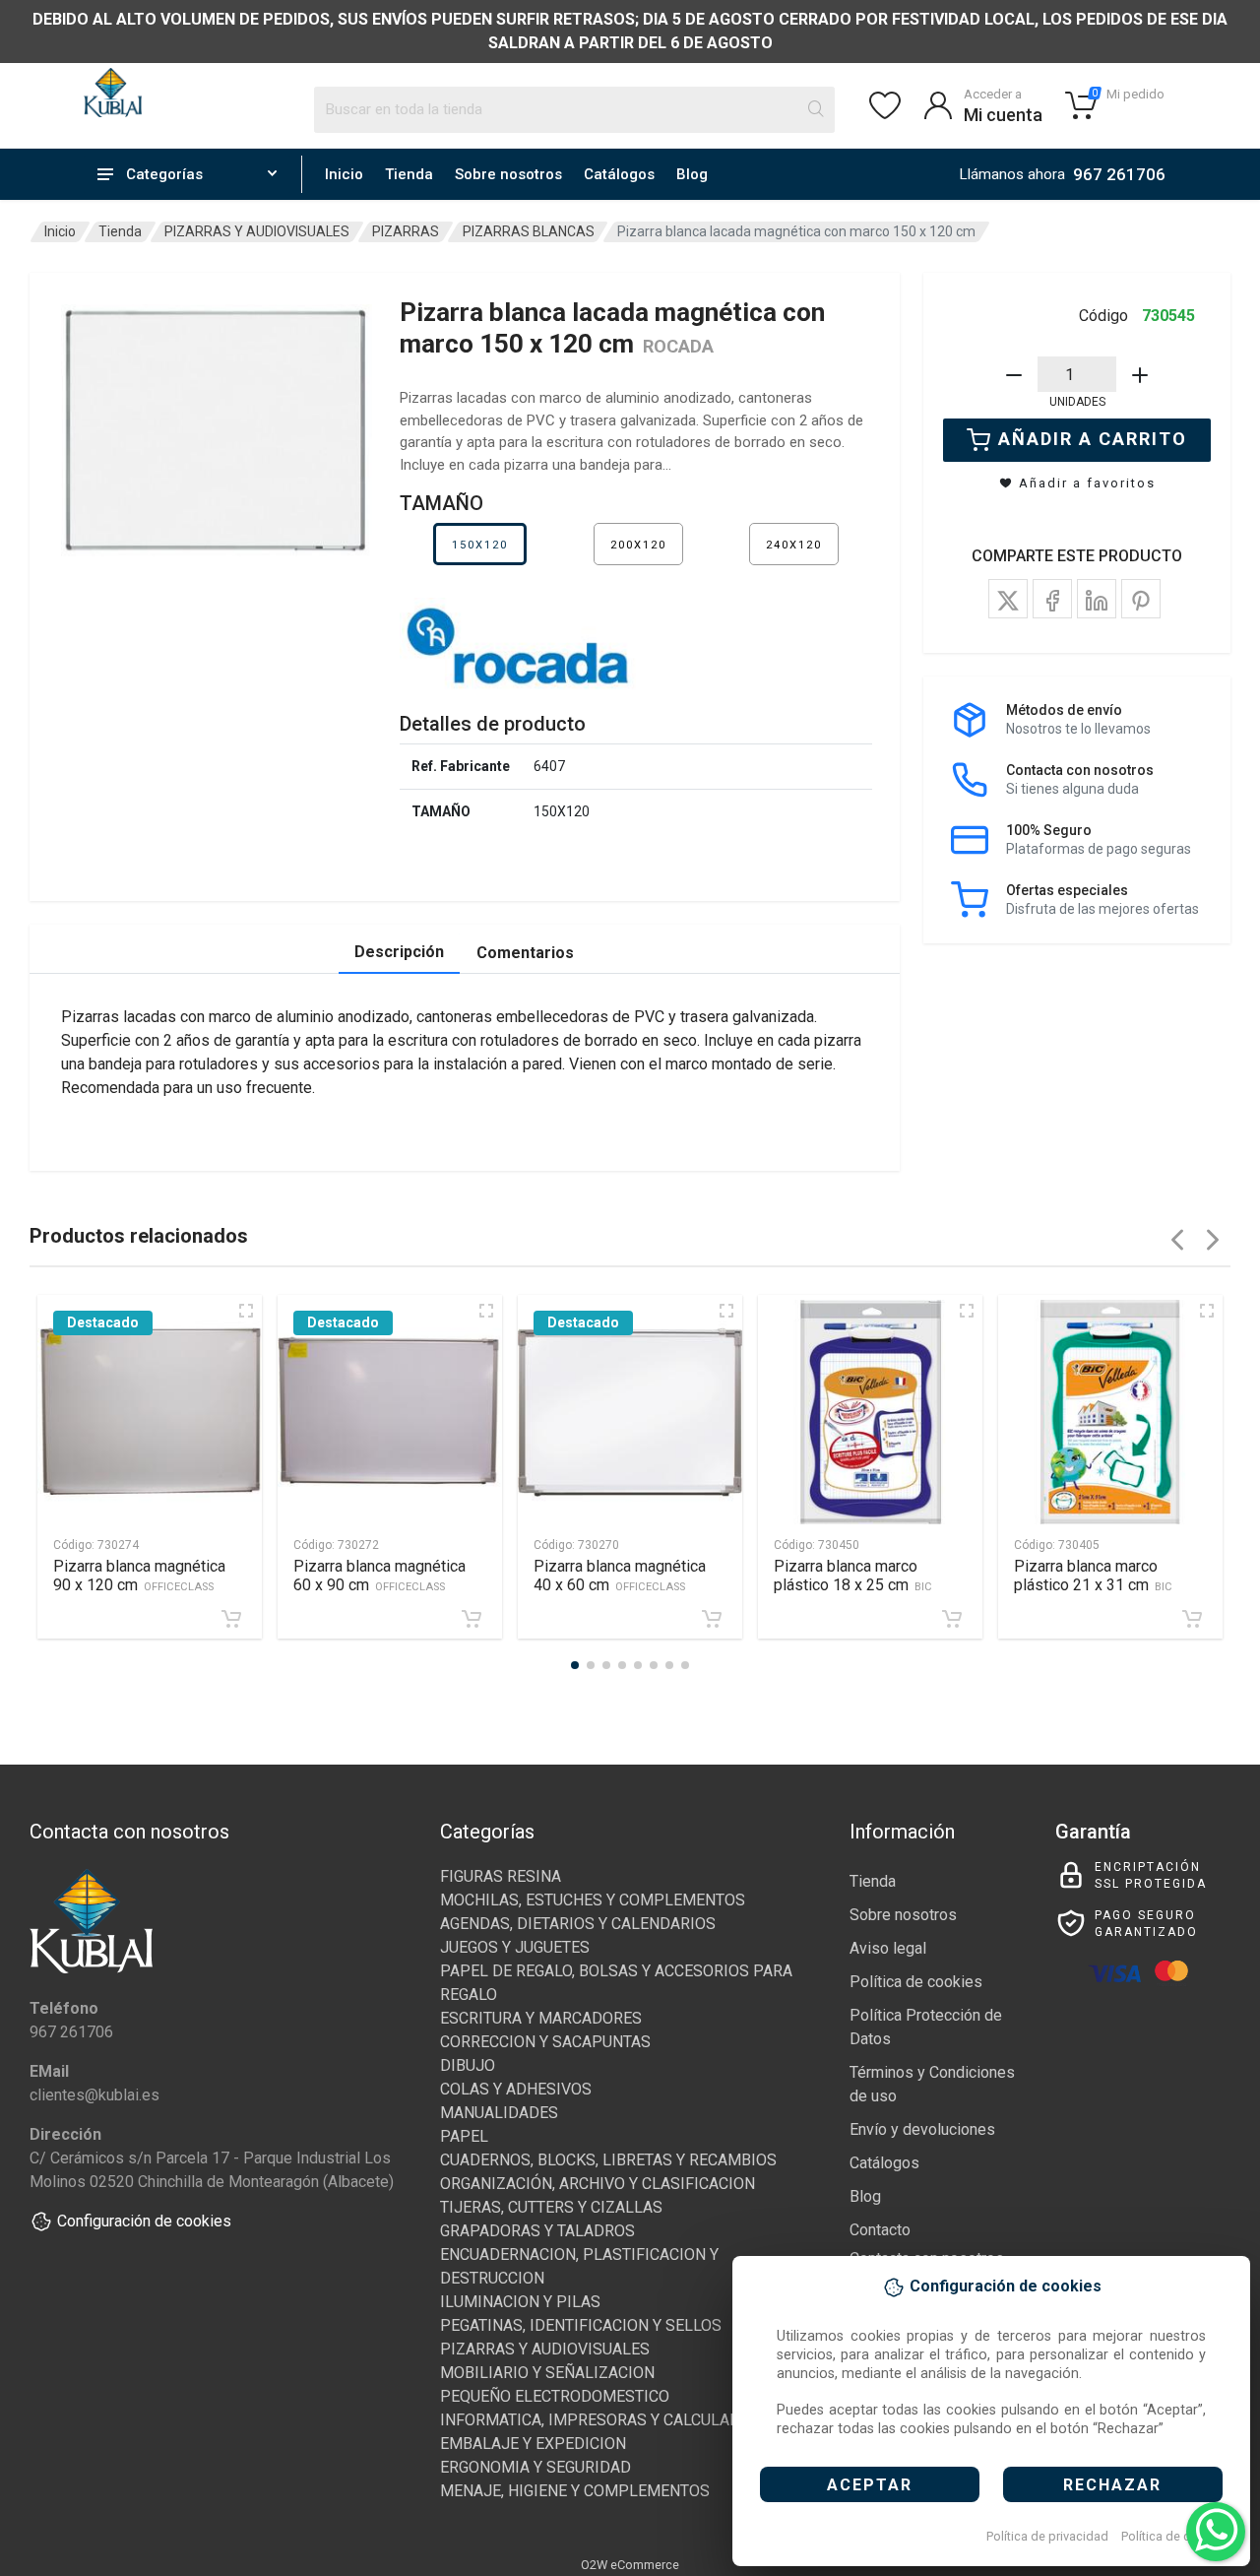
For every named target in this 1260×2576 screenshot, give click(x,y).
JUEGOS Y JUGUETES (515, 1947)
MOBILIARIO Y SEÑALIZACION (547, 2373)
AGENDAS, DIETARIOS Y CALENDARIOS (578, 1924)
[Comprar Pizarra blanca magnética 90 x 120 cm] (231, 1619)
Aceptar (870, 2485)
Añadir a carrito (1093, 439)
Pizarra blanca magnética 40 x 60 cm (620, 1576)
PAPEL (464, 2136)
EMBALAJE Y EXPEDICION (533, 2444)
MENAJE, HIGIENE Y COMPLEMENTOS (575, 2491)
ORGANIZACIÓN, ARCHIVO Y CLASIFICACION (598, 2184)
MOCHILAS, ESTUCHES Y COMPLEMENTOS (593, 1900)
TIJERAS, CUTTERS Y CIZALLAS (551, 2207)
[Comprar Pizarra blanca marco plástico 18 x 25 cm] (952, 1619)
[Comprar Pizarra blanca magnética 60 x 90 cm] (472, 1619)
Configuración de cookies (144, 2221)
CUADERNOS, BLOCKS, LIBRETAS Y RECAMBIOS (608, 2160)
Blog (692, 174)
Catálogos (619, 174)
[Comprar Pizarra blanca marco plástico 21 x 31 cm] (1192, 1619)
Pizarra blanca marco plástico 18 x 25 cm (853, 1576)
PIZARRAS (406, 231)
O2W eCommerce (630, 2565)
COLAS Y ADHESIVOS (516, 2089)
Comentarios (525, 953)
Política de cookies (1175, 2536)
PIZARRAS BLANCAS (529, 231)
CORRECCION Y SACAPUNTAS (545, 2042)
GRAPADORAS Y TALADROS (537, 2231)
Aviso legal (888, 1948)
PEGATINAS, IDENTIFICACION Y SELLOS (581, 2325)
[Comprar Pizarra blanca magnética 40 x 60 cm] (712, 1619)
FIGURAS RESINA (501, 1876)
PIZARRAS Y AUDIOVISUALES (257, 231)
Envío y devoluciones (922, 2129)
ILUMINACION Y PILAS (520, 2302)
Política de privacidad (1047, 2536)
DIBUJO (468, 2065)
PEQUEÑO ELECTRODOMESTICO (555, 2396)
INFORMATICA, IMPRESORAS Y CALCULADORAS (610, 2420)
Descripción (399, 952)
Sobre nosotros (508, 174)
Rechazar (1112, 2485)
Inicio (344, 174)
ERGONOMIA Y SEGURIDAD (535, 2467)
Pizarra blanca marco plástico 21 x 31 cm (1093, 1576)
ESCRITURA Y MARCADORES (541, 2018)
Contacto (880, 2230)
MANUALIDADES (499, 2113)
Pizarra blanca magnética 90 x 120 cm (139, 1576)
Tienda (409, 174)
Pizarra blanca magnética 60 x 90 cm (379, 1576)
